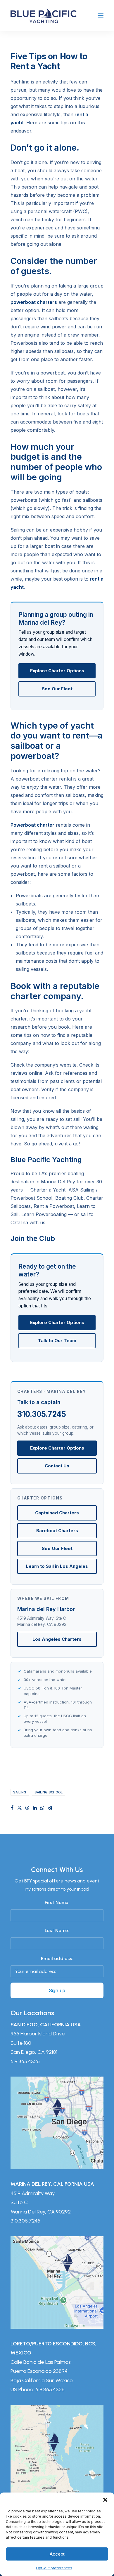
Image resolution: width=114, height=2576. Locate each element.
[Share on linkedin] (35, 1808)
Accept (57, 2554)
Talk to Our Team (57, 1341)
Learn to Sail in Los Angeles (57, 1566)
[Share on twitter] (20, 1808)
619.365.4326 (25, 2061)
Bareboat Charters (57, 1531)
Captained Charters (57, 1513)
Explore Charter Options (57, 671)
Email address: (57, 1958)
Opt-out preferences (54, 2568)
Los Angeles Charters (57, 1639)
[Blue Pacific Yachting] (44, 15)
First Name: (57, 1902)
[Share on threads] (27, 1808)
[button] (105, 2500)
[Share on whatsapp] (42, 1808)
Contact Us (57, 1466)
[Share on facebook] (12, 1808)
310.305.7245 (42, 1414)
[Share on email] (50, 1808)
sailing (20, 1792)
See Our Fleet (57, 689)
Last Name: (57, 1930)
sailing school (49, 1792)
